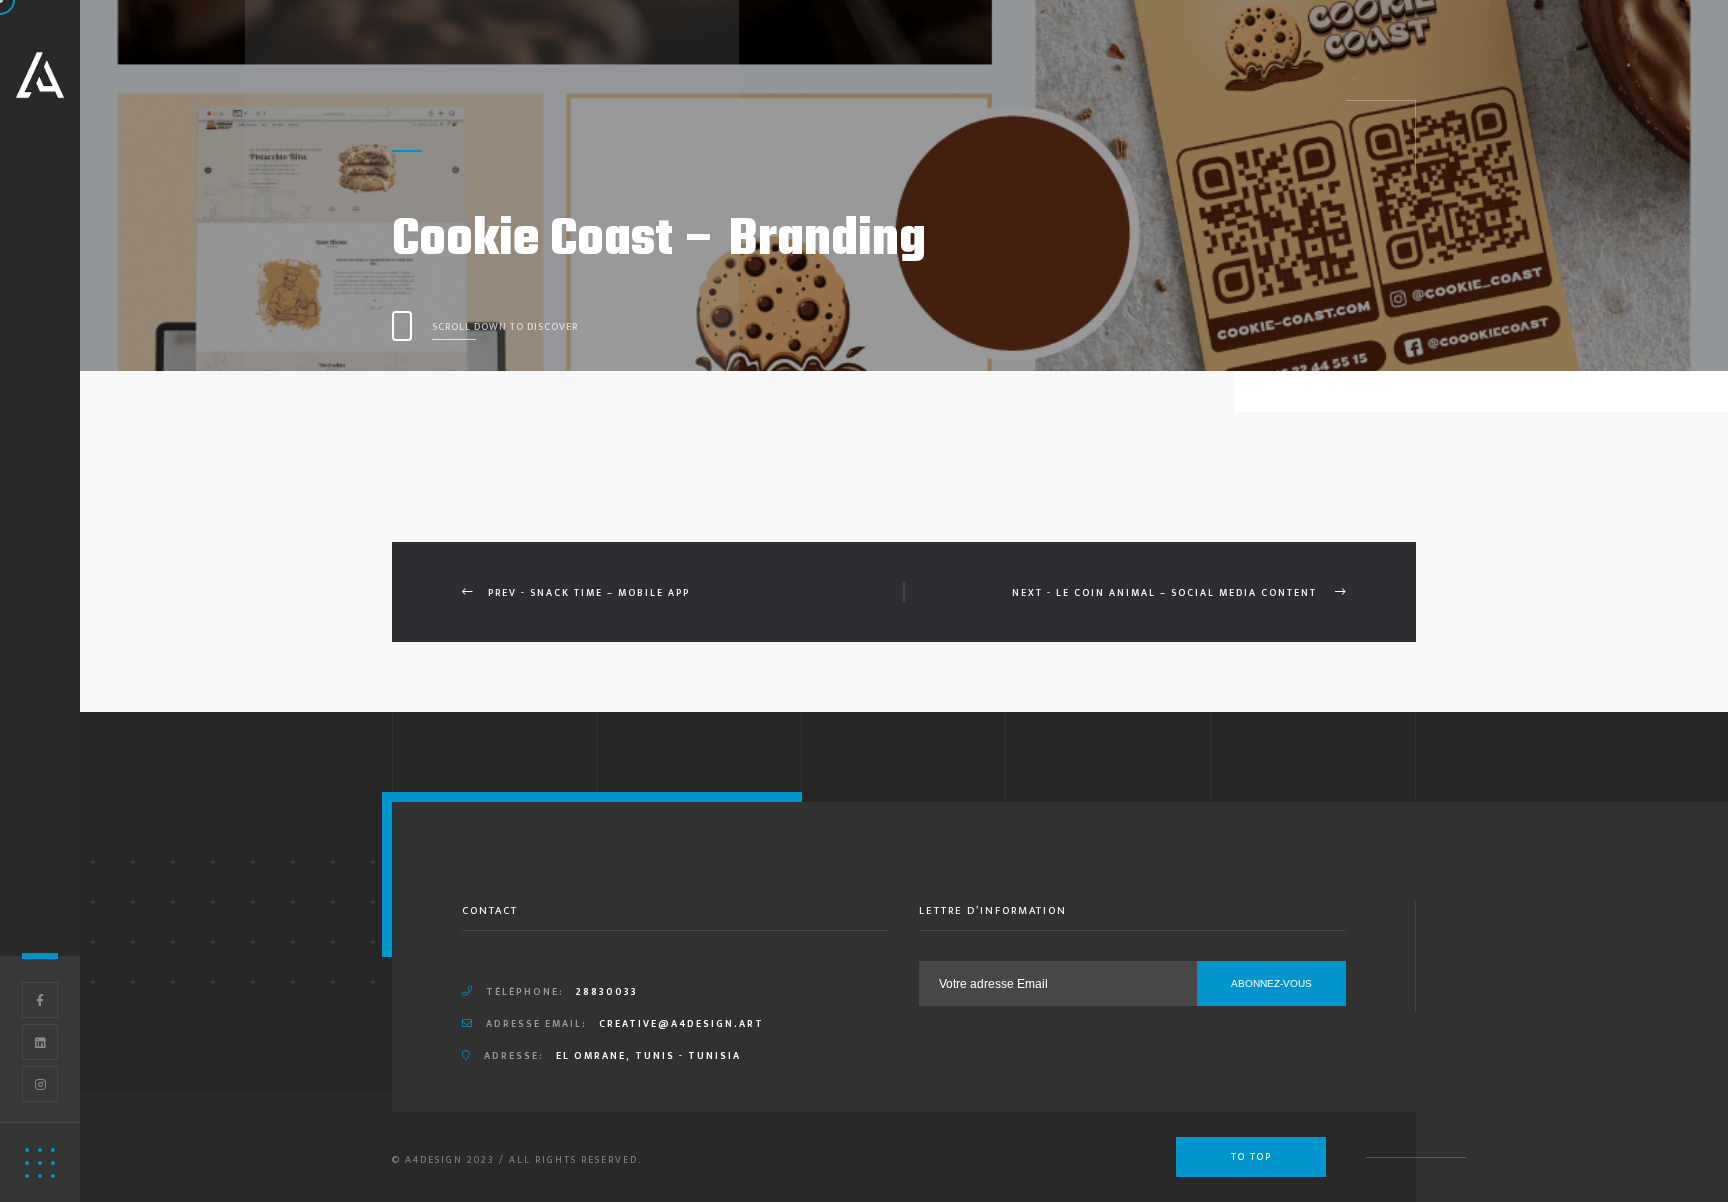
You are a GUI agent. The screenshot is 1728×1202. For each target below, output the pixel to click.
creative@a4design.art (681, 1024)
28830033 (607, 992)
